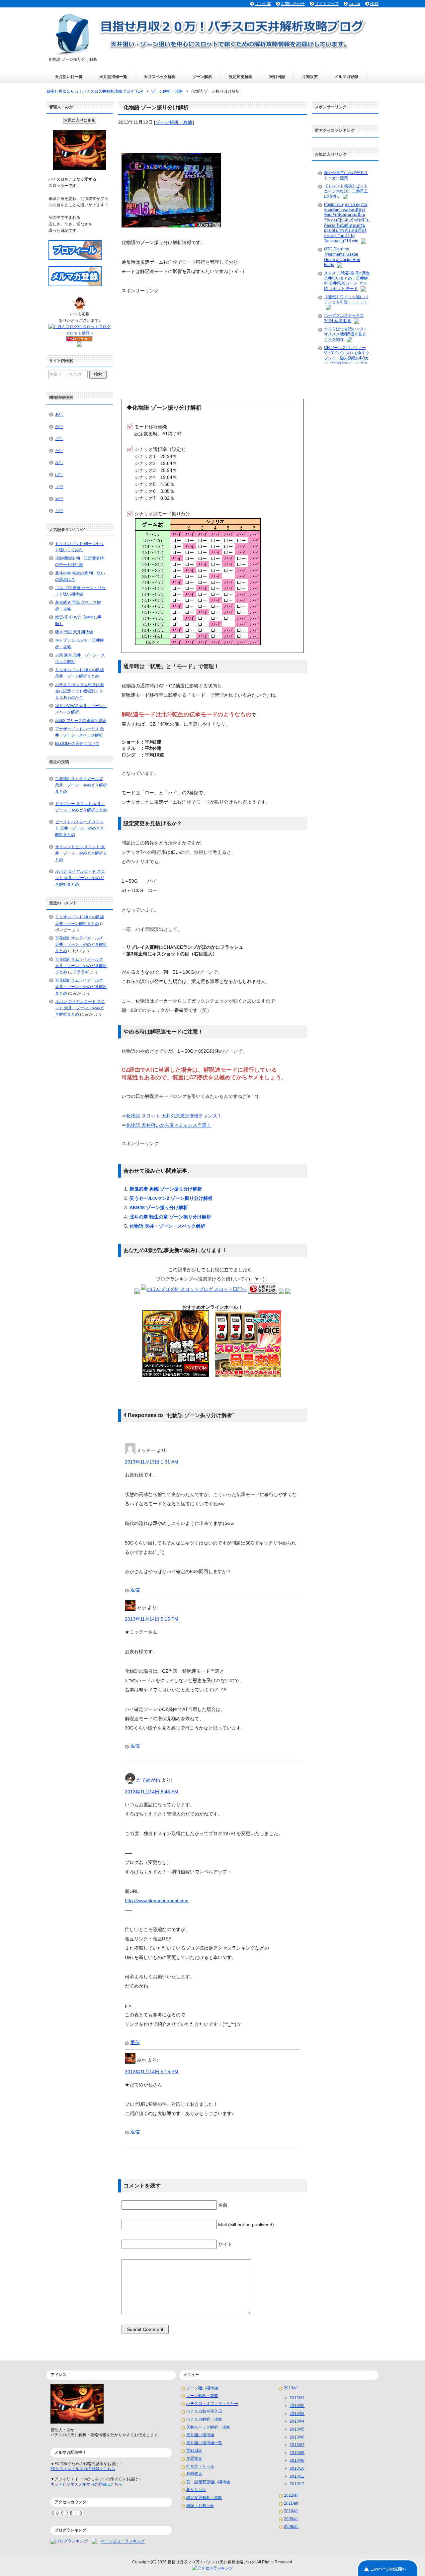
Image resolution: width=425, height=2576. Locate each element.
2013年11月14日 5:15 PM (152, 1619)
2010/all (291, 2511)
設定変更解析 (241, 77)
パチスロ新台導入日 (204, 2411)
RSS (374, 4)
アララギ (81, 972)
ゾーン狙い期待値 (202, 2388)
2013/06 (297, 2437)
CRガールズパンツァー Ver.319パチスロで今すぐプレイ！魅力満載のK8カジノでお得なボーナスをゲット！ (347, 358)
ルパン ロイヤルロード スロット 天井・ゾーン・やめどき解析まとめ (80, 878)
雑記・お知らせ (200, 2506)
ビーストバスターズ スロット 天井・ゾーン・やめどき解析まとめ (80, 828)
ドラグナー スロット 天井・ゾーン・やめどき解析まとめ (81, 807)
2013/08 (297, 2453)
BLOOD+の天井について (77, 744)
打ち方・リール (200, 2466)
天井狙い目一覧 (69, 77)
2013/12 (297, 2484)
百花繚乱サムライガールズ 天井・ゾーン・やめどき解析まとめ (81, 785)
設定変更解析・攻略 (204, 2498)
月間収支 (310, 77)
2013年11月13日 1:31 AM (152, 1462)
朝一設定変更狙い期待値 (208, 2482)
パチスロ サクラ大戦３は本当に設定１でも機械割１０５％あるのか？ (80, 691)
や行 (59, 499)
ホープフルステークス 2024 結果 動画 (344, 318)
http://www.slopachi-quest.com (157, 1901)
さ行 (59, 439)
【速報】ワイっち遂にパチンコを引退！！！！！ (346, 300)
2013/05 (297, 2429)
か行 (59, 427)
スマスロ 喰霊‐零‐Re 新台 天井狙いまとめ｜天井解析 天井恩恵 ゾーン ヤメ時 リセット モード (347, 281)
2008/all (291, 2527)
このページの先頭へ (388, 2569)
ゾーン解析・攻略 (174, 122)
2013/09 (297, 2460)
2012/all (291, 2495)
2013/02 (297, 2406)
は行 (59, 475)
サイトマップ (327, 4)
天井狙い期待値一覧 (204, 2443)
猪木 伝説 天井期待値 (74, 632)
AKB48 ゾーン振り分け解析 (159, 1207)
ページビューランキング (123, 2541)
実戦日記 (277, 77)
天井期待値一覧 (113, 77)
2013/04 (297, 2421)
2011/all (291, 2503)
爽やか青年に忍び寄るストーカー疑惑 (346, 175)
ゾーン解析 (202, 77)
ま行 (59, 487)
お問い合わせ (293, 4)
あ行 (59, 414)
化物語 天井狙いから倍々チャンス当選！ (169, 1125)
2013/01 (297, 2398)
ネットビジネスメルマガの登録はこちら (86, 2484)
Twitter (354, 4)
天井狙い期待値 (200, 2435)
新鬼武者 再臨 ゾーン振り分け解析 (166, 1189)
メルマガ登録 (346, 77)
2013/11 (297, 2476)
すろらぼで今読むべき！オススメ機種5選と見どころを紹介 (346, 334)
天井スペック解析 (160, 77)
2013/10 (297, 2468)
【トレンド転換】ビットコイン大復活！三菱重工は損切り (346, 191)
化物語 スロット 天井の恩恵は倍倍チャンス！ (174, 1116)
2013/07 (297, 2445)
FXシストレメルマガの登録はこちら (83, 2469)
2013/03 (297, 2414)
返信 (135, 1590)
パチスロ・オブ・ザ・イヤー (212, 2404)
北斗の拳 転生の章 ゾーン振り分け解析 (170, 1217)
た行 (59, 451)
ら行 (59, 511)
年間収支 (194, 2458)
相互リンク (196, 2490)
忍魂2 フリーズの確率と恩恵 (81, 721)
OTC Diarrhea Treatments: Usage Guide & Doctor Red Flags (342, 257)
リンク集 (263, 4)
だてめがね (148, 1780)
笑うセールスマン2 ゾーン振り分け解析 (171, 1198)
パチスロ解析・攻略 (204, 2419)
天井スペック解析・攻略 (208, 2427)
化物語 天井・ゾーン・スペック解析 (167, 1226)
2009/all (291, 2519)
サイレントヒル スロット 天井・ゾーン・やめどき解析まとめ (81, 853)
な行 (59, 463)
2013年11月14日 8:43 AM (152, 1792)
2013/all (291, 2388)
